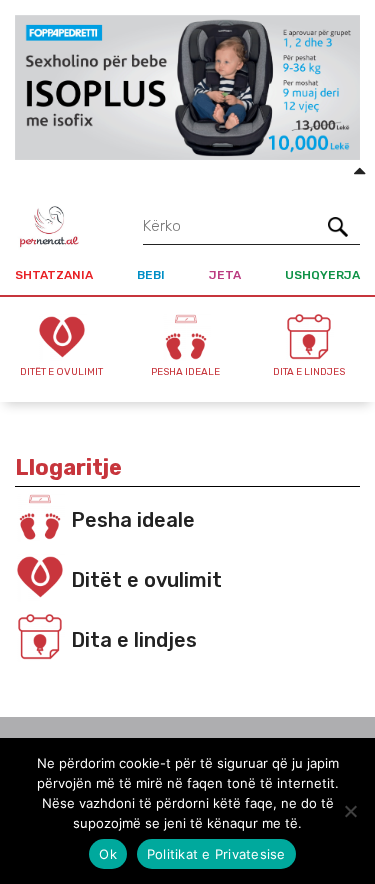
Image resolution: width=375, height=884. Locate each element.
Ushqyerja (322, 275)
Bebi (151, 275)
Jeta (225, 275)
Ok (108, 854)
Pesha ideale (133, 520)
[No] (350, 811)
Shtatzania (54, 275)
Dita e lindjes (134, 640)
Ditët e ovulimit (146, 580)
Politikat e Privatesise (216, 854)
